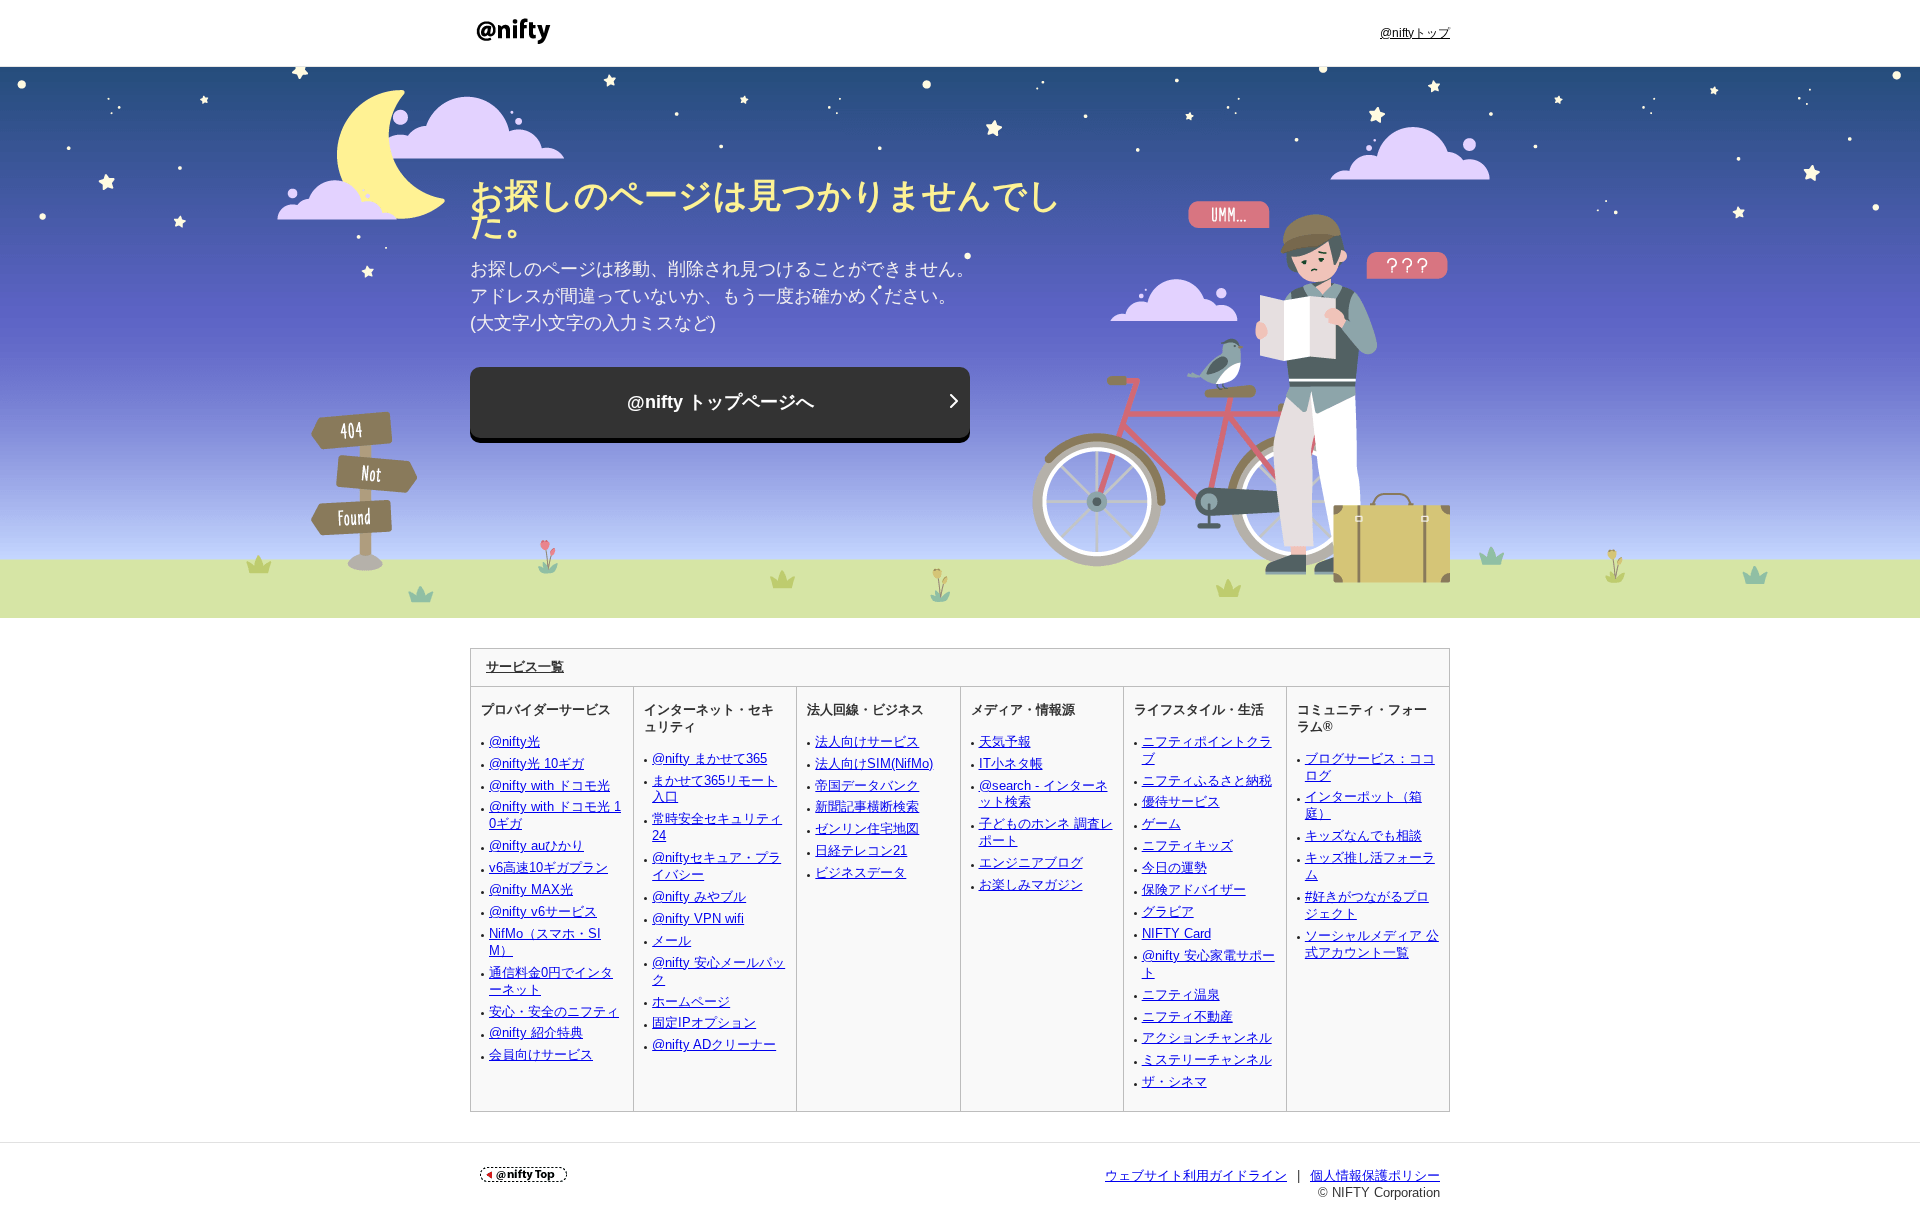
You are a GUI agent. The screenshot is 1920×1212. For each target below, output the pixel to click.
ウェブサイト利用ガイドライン (1196, 1175)
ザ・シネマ (1174, 1081)
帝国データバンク (867, 785)
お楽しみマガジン (1031, 884)
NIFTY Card (1176, 933)
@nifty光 (514, 741)
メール (671, 940)
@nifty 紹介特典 (536, 1032)
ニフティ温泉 (1181, 994)
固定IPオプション (704, 1022)
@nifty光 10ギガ (536, 763)
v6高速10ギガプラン (548, 867)
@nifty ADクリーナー (714, 1044)
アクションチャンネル (1207, 1037)
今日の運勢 (1174, 867)
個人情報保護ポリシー (1375, 1175)
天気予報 (1005, 741)
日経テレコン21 (861, 850)
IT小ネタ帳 (1011, 763)
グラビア (1168, 911)
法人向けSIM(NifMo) (874, 763)
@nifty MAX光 (531, 889)
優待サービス (1181, 801)
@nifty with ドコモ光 (549, 785)
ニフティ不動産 (1187, 1016)
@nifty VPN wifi (698, 918)
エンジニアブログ (1031, 862)
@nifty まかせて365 (709, 758)
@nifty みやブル (699, 896)
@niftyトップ (1415, 33)
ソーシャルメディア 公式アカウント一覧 (1372, 944)
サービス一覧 (525, 666)
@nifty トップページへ (720, 402)
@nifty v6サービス (543, 911)
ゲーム (1161, 823)
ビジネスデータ (860, 872)
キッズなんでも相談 (1363, 835)
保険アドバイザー (1194, 889)
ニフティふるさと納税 (1207, 780)
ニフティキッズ (1187, 845)
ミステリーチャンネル (1207, 1059)
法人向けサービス (867, 741)
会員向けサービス (541, 1054)
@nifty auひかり (536, 845)
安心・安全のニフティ (554, 1011)
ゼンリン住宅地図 (867, 828)
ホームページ (691, 1001)
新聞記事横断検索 (867, 806)
